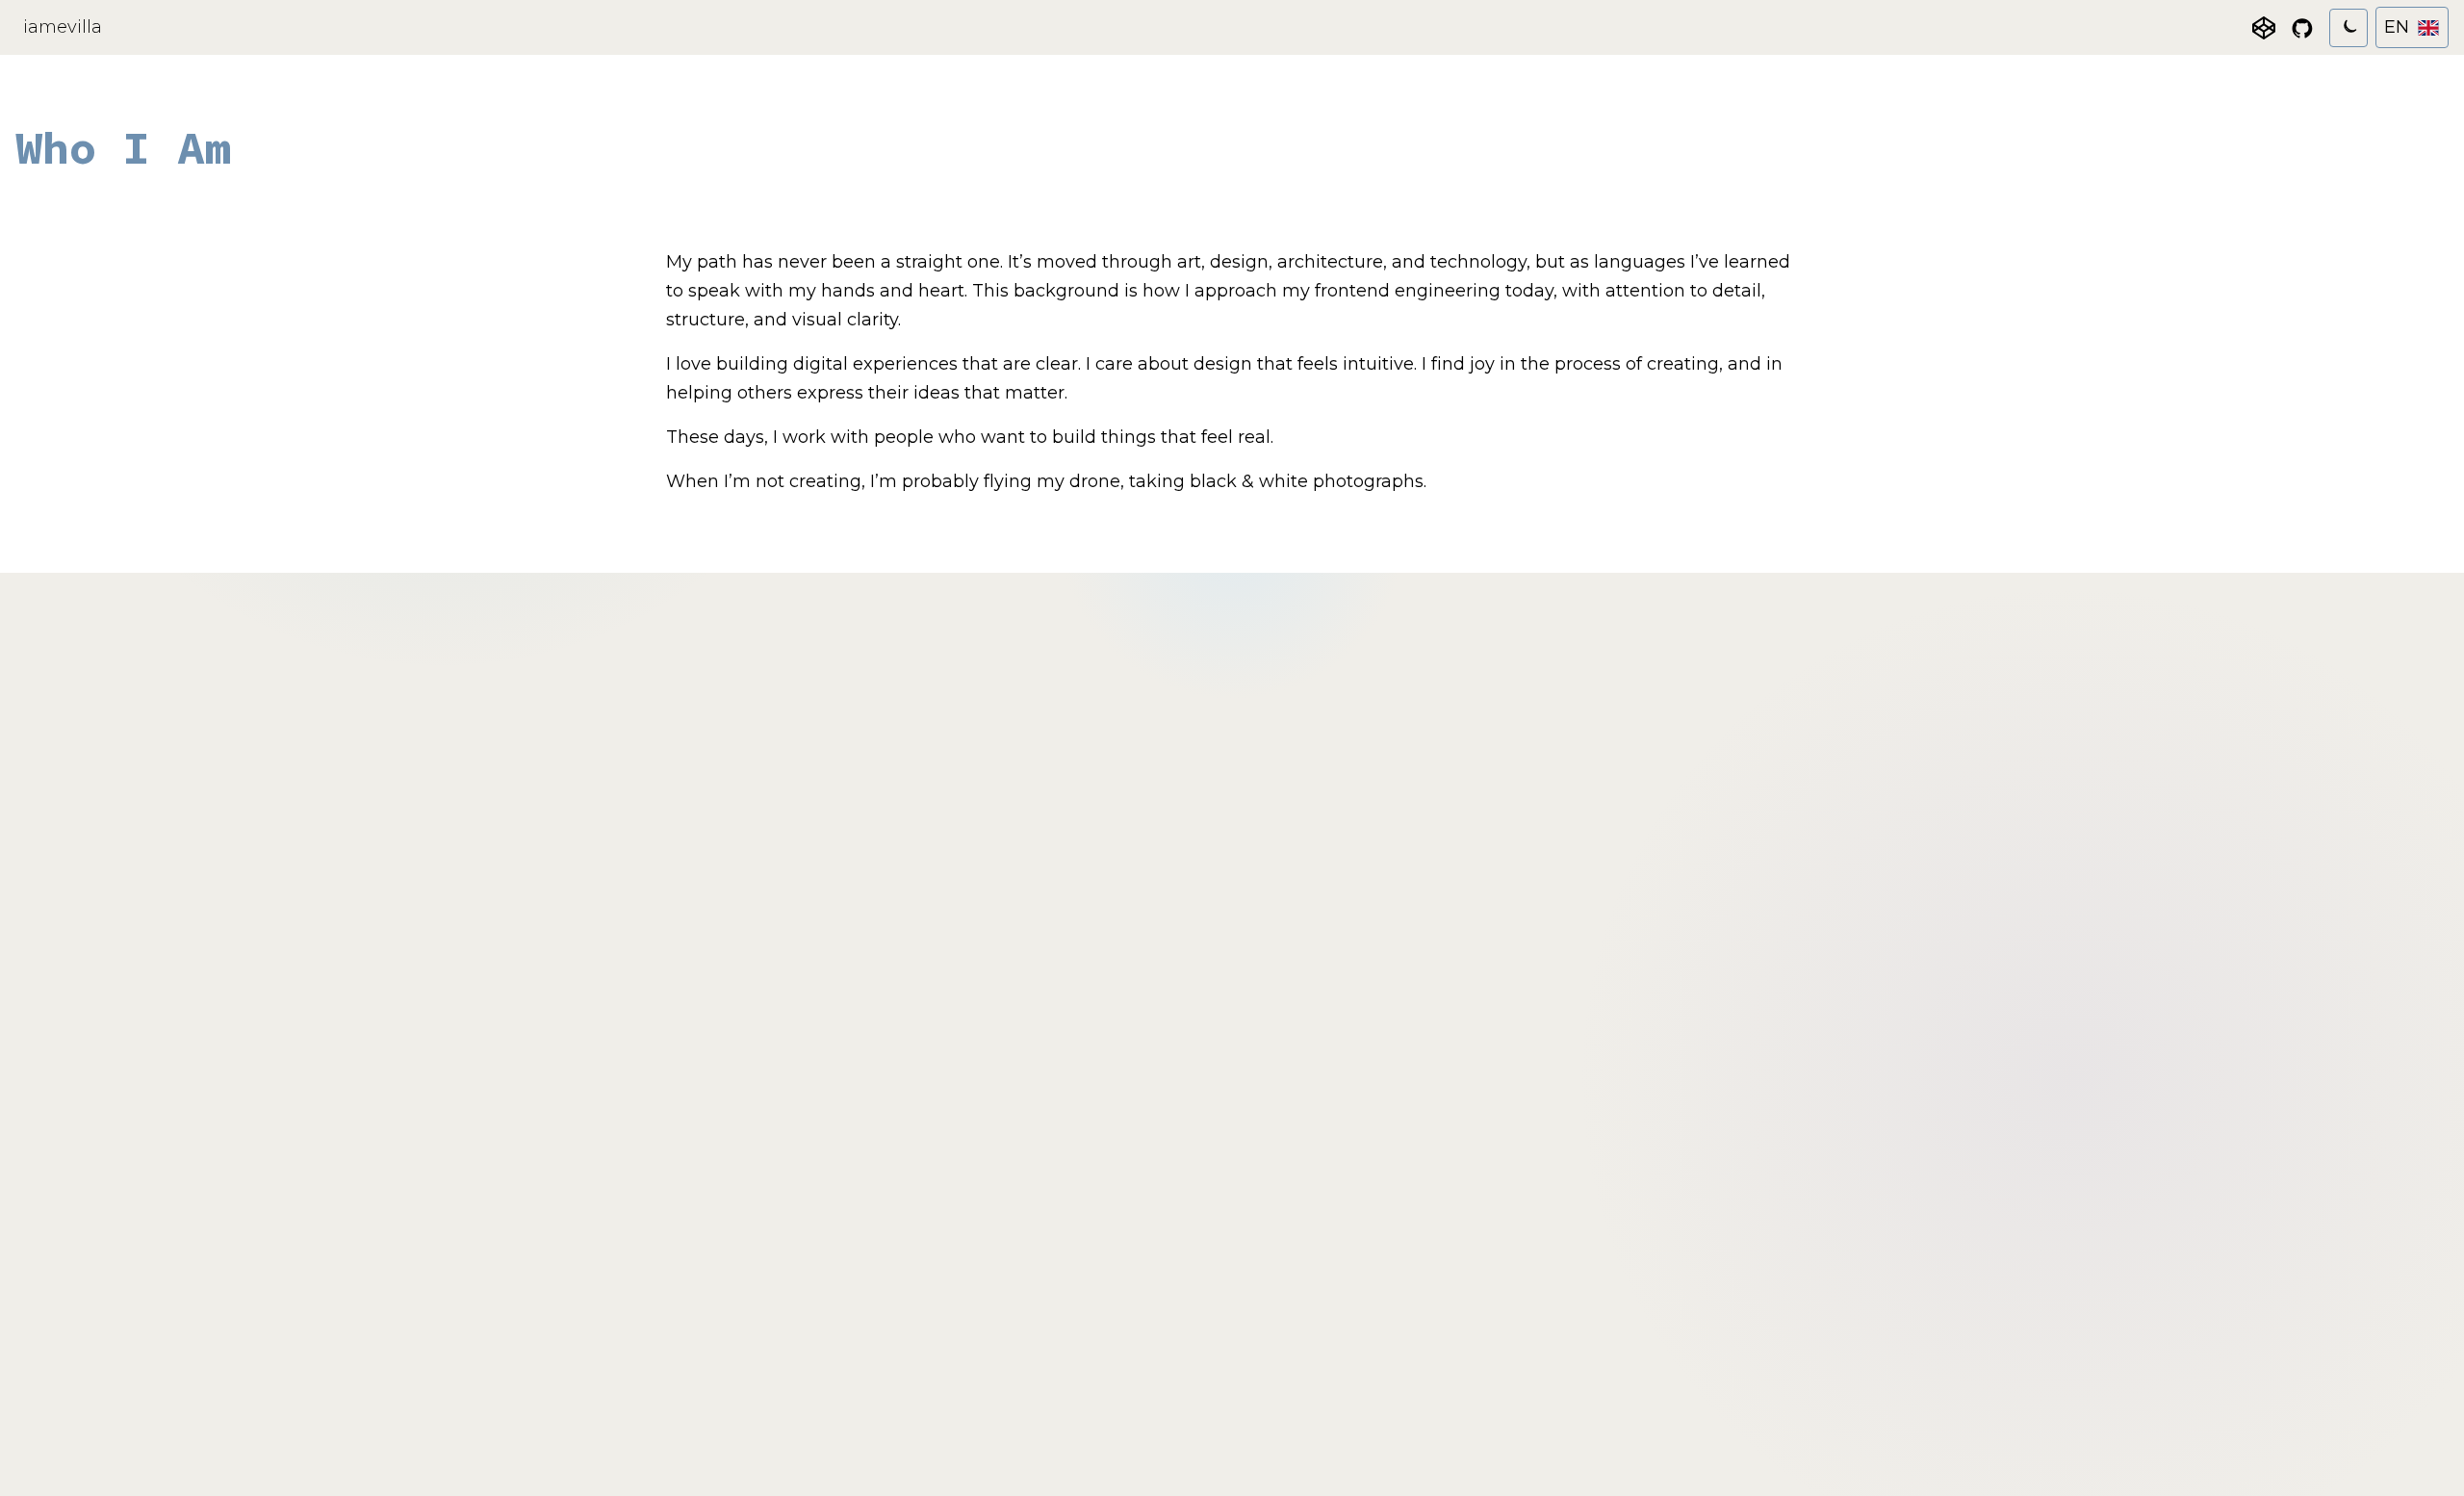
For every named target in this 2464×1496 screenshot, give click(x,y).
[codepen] (2264, 28)
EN (2397, 27)
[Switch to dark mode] (2348, 28)
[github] (2302, 28)
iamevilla (63, 27)
